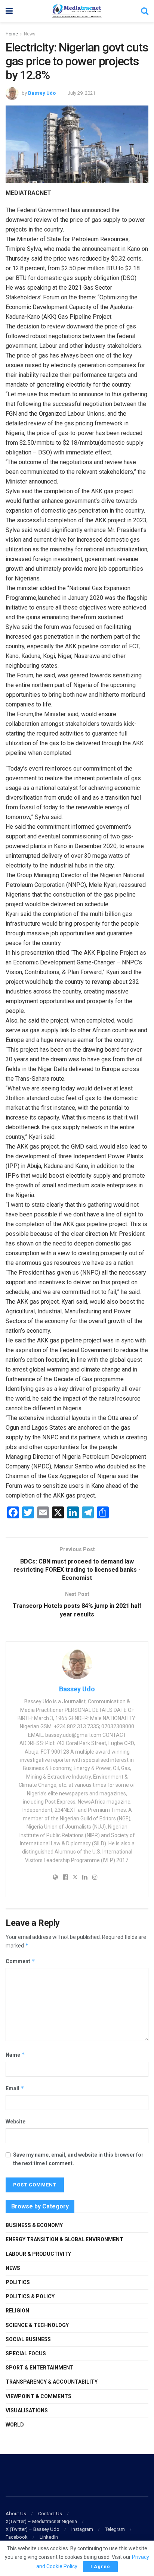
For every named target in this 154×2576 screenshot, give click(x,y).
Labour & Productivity (38, 2254)
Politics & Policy (30, 2296)
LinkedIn (49, 2537)
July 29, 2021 (81, 93)
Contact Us (50, 2514)
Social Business (28, 2339)
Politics (18, 2282)
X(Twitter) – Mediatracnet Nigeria (41, 2521)
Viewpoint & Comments (38, 2396)
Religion (17, 2311)
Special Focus (26, 2353)
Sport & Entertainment (40, 2368)
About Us (16, 2514)
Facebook (17, 2537)
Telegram (115, 2529)
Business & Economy (34, 2225)
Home (12, 34)
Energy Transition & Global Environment (64, 2239)
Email (15, 2088)
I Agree (100, 2566)
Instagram (82, 2529)
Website (16, 2122)
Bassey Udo (42, 93)
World (15, 2425)
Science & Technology (37, 2325)
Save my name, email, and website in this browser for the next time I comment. (78, 2159)
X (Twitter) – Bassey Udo (33, 2529)
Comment (20, 1961)
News (30, 34)
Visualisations (27, 2410)
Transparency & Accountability (52, 2382)
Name (15, 2055)
